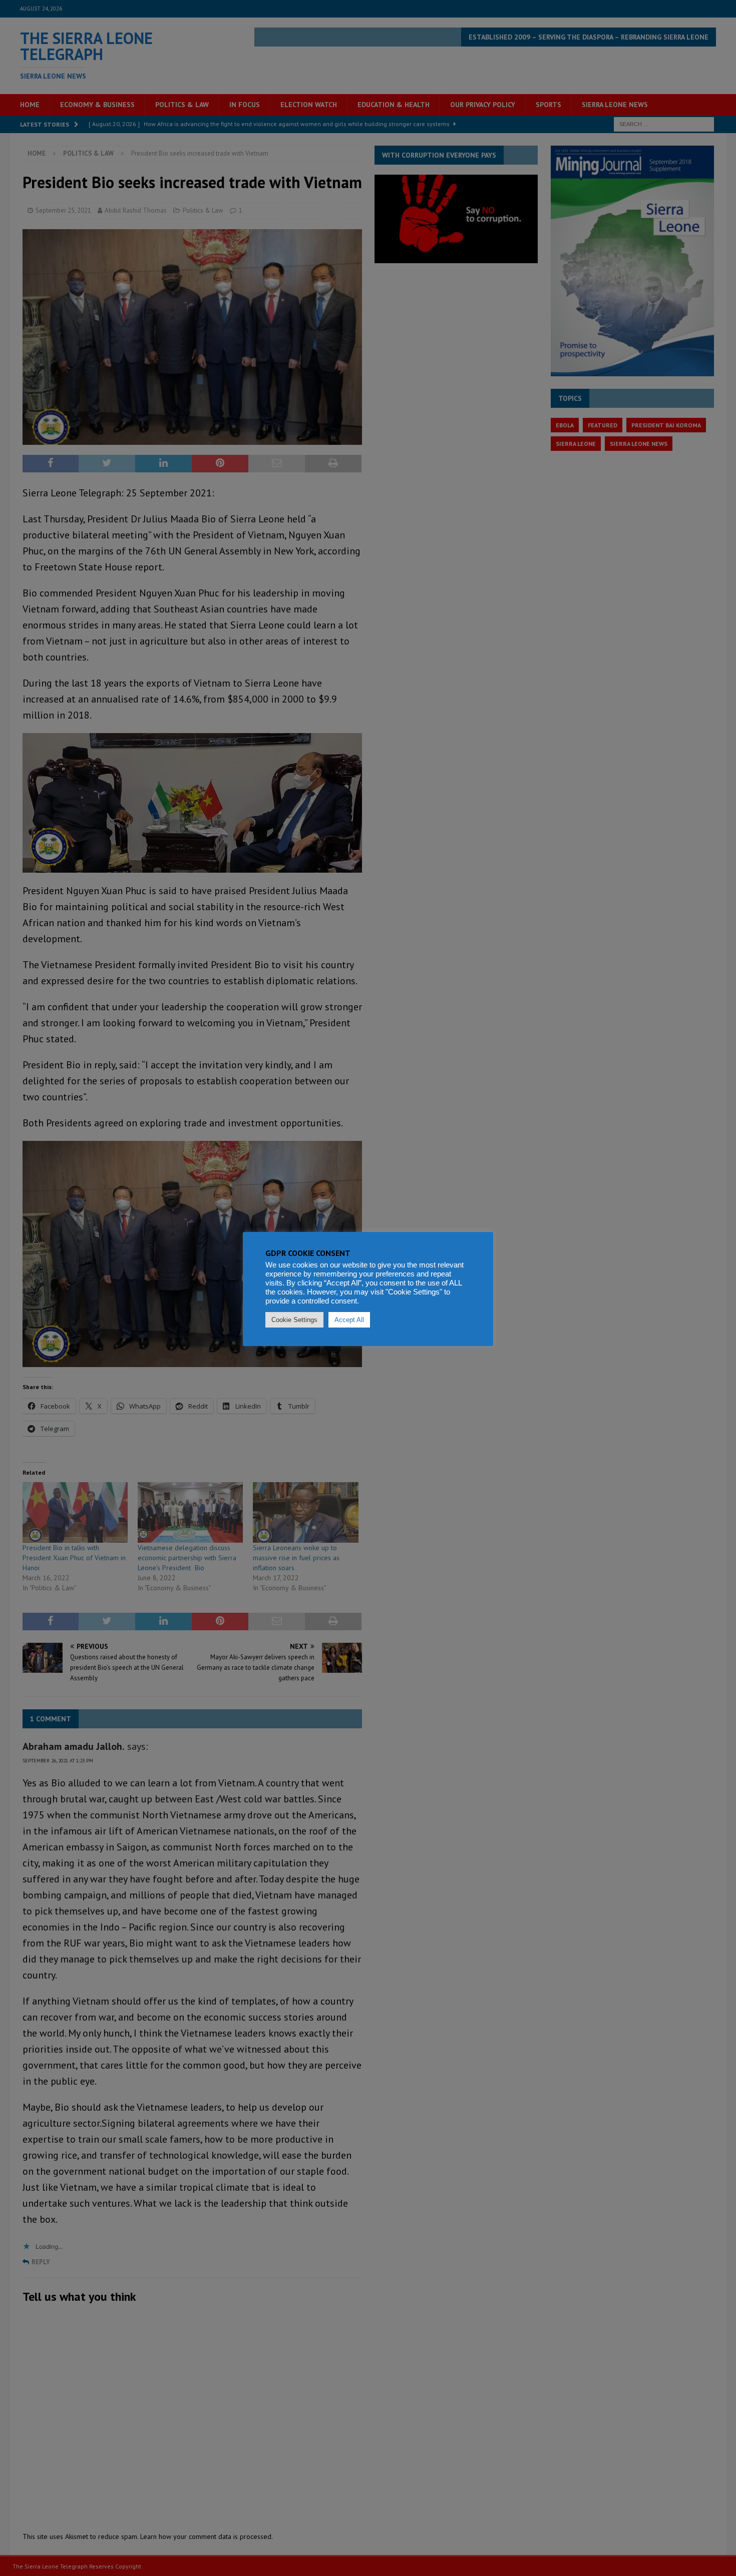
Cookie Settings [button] (294, 1320)
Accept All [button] (349, 1320)
